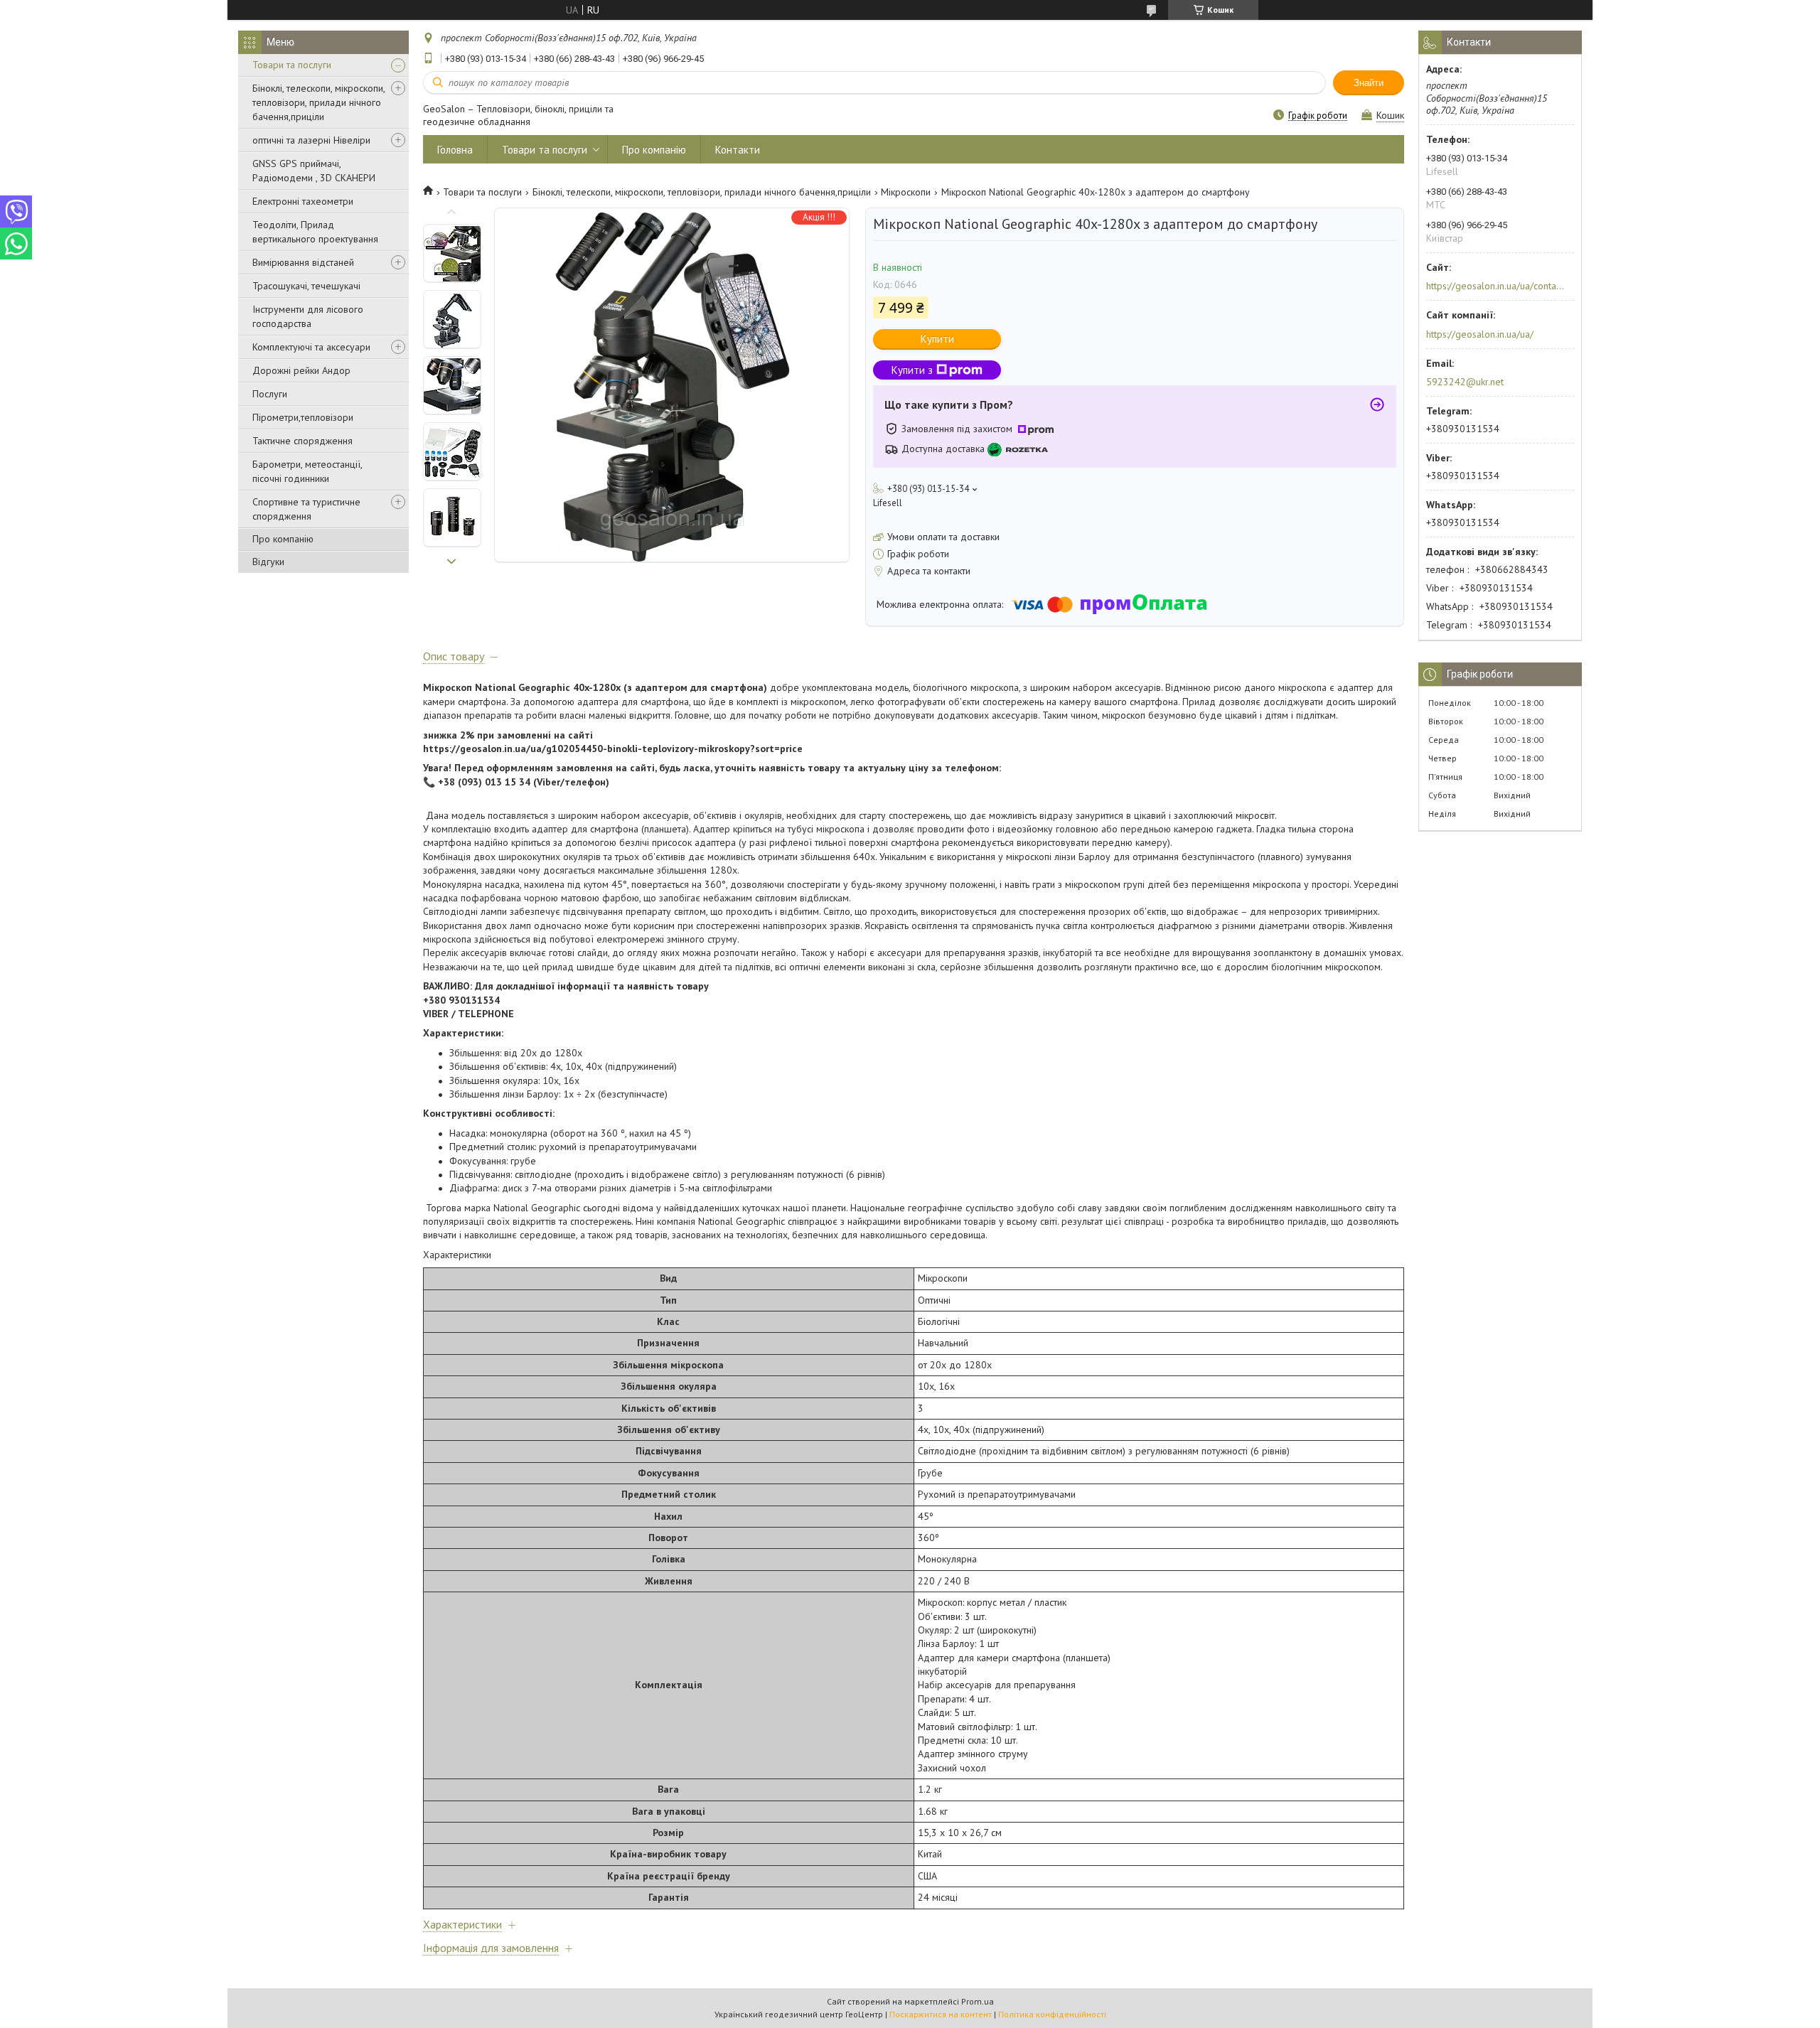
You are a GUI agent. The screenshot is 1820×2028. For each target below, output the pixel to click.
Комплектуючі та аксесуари (311, 347)
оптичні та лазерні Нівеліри (311, 140)
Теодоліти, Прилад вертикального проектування (315, 232)
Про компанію (283, 539)
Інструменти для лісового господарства (308, 316)
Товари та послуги (292, 65)
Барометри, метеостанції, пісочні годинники (307, 471)
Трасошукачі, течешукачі (306, 286)
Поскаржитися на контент (941, 2014)
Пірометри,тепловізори (303, 417)
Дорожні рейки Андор (301, 370)
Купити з (912, 370)
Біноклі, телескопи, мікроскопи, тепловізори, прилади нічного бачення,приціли (318, 102)
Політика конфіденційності (1052, 2014)
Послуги (270, 394)
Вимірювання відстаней (303, 262)
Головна (455, 150)
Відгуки (268, 562)
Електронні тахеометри (303, 201)
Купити (937, 339)
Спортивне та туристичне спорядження (306, 509)
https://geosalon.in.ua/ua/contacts (1495, 286)
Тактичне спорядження (303, 441)
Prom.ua (978, 2001)
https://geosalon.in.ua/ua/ (1480, 334)
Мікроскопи (906, 192)
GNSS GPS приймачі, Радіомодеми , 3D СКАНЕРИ (314, 171)
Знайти (1369, 83)
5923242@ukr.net (1465, 382)
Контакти (738, 150)
